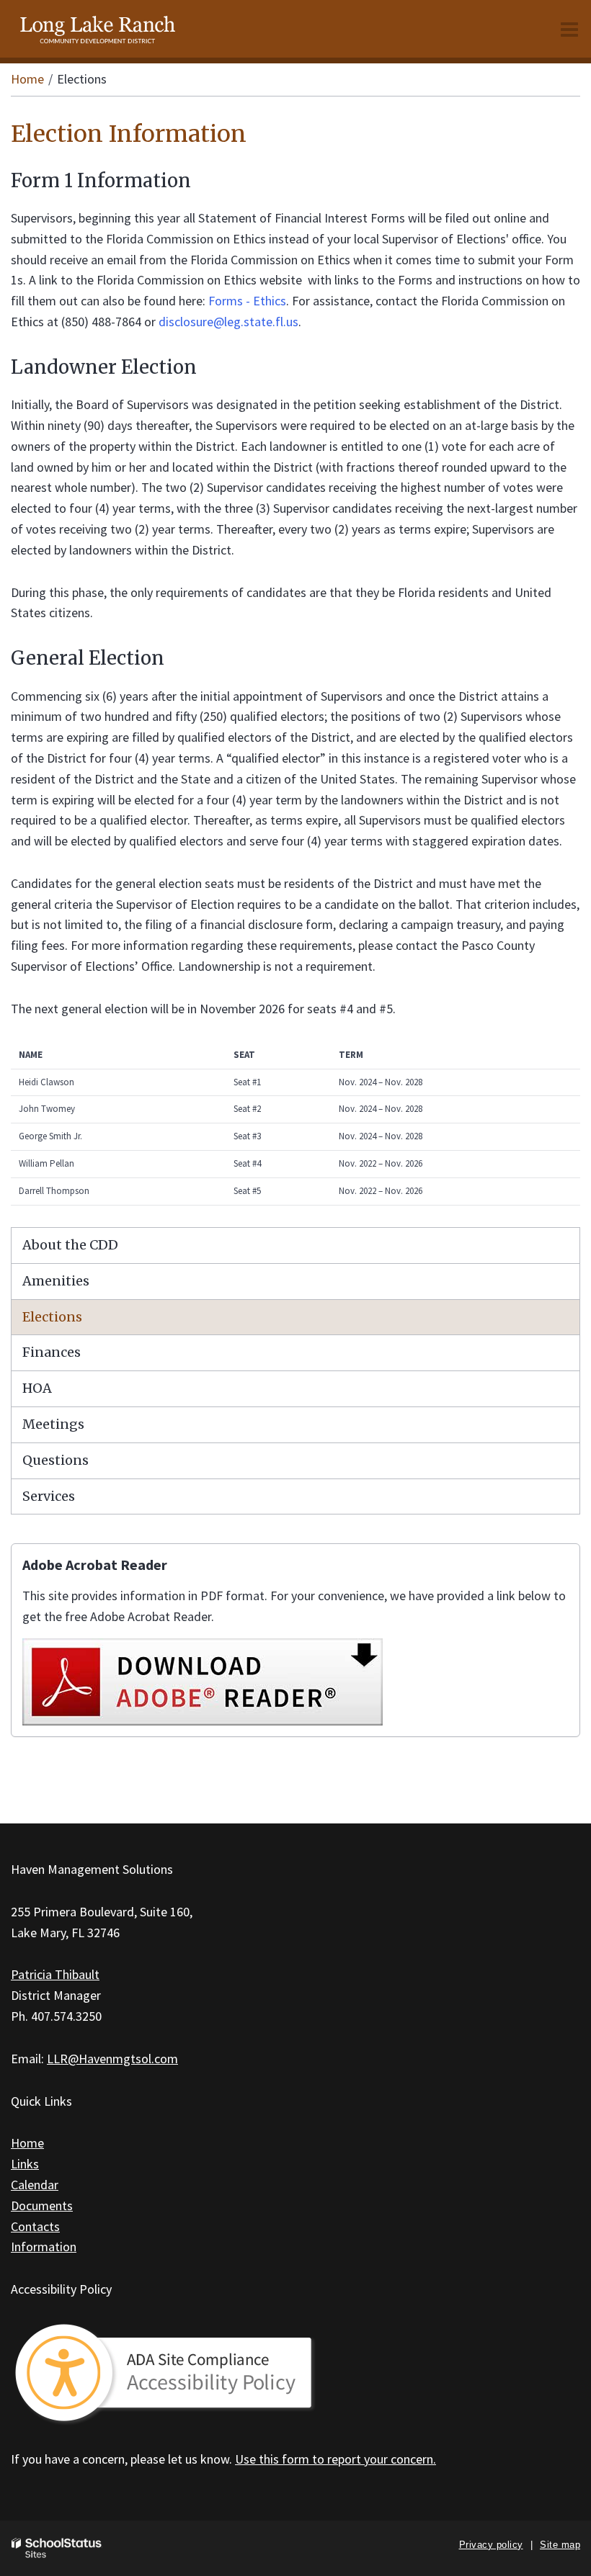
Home (27, 79)
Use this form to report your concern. (336, 2459)
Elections (52, 1317)
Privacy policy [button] (491, 2545)
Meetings (53, 1424)
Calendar (35, 2185)
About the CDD (70, 1245)
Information (44, 2247)
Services (49, 1496)
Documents (42, 2205)
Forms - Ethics (247, 301)
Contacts (35, 2226)
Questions (55, 1460)
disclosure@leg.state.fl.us (228, 322)
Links (25, 2164)
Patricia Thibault (55, 1974)
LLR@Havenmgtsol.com (112, 2059)
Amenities (56, 1281)
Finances (52, 1352)
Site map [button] (560, 2545)
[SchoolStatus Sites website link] (57, 2548)
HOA (37, 1388)
